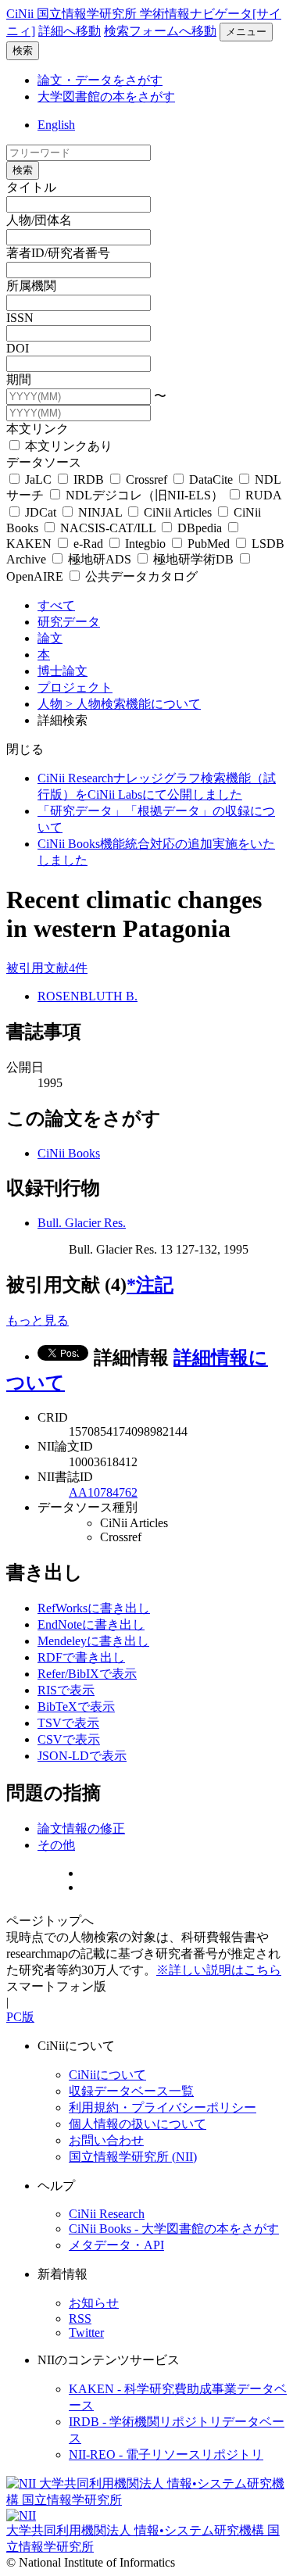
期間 (19, 379)
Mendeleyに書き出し (93, 1641)
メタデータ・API (116, 2245)
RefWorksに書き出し (94, 1608)
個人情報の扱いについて (138, 2124)
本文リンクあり (67, 446)
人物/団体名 (39, 220)
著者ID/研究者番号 (58, 253)
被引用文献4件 (47, 968)
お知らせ (94, 2303)
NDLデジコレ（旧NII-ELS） (145, 495)
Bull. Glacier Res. (82, 1223)
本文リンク (38, 429)
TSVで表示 (68, 1723)
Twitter (86, 2333)
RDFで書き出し (81, 1657)
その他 (56, 1845)
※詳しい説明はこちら (219, 1970)
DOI (18, 348)
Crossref (146, 479)
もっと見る (38, 1320)
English (56, 125)
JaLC (38, 479)
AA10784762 (103, 1492)
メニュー (246, 32)
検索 (23, 50)
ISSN (20, 318)
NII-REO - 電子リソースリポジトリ (166, 2454)
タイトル (31, 187)
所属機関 (31, 286)
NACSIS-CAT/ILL (108, 528)
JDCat (41, 512)
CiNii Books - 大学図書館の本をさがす (174, 2229)
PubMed (209, 544)
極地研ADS (100, 559)
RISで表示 (66, 1690)
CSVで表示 (69, 1739)
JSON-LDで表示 (82, 1756)
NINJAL (100, 512)
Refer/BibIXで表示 (87, 1674)
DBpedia (200, 528)
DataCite (211, 479)
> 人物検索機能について (133, 704)
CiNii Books (69, 1153)
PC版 (20, 2017)
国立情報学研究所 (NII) (133, 2157)
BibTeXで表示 (76, 1707)
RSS (80, 2318)
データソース (44, 462)
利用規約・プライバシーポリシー (163, 2107)
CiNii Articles (178, 512)
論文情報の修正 (81, 1828)
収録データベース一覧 (131, 2091)
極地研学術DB (193, 559)
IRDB (89, 479)
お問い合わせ (106, 2140)
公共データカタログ (140, 576)
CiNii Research (107, 2214)
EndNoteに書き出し (91, 1624)
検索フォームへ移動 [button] (160, 31)
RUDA (262, 495)
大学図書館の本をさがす (106, 97)
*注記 (150, 1285)
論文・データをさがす (100, 80)
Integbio (145, 544)
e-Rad (88, 544)
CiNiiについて (107, 2075)
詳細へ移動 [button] (70, 31)
